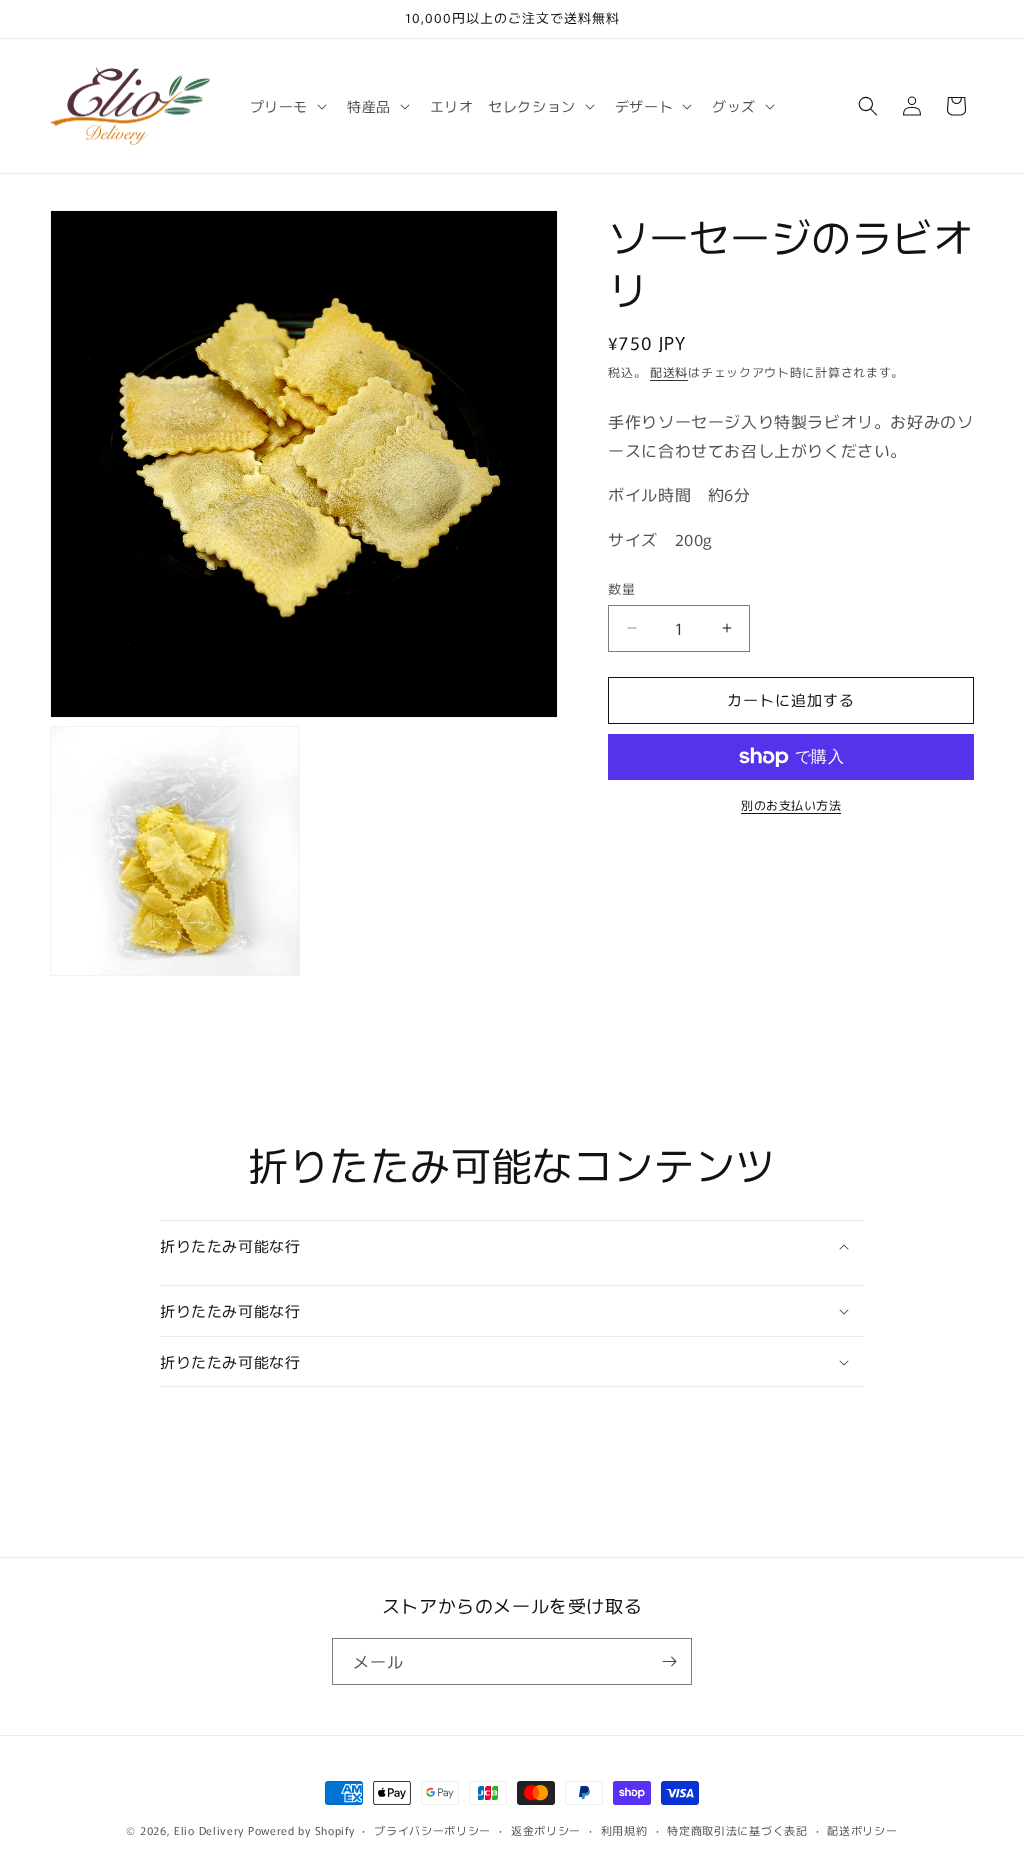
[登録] (669, 1661)
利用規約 (624, 1830)
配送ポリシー (862, 1830)
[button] (286, 106)
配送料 (669, 371)
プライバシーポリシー (432, 1830)
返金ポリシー (546, 1830)
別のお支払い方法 (791, 804)
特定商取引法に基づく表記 (737, 1830)
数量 (621, 588)
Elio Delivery (209, 1830)
